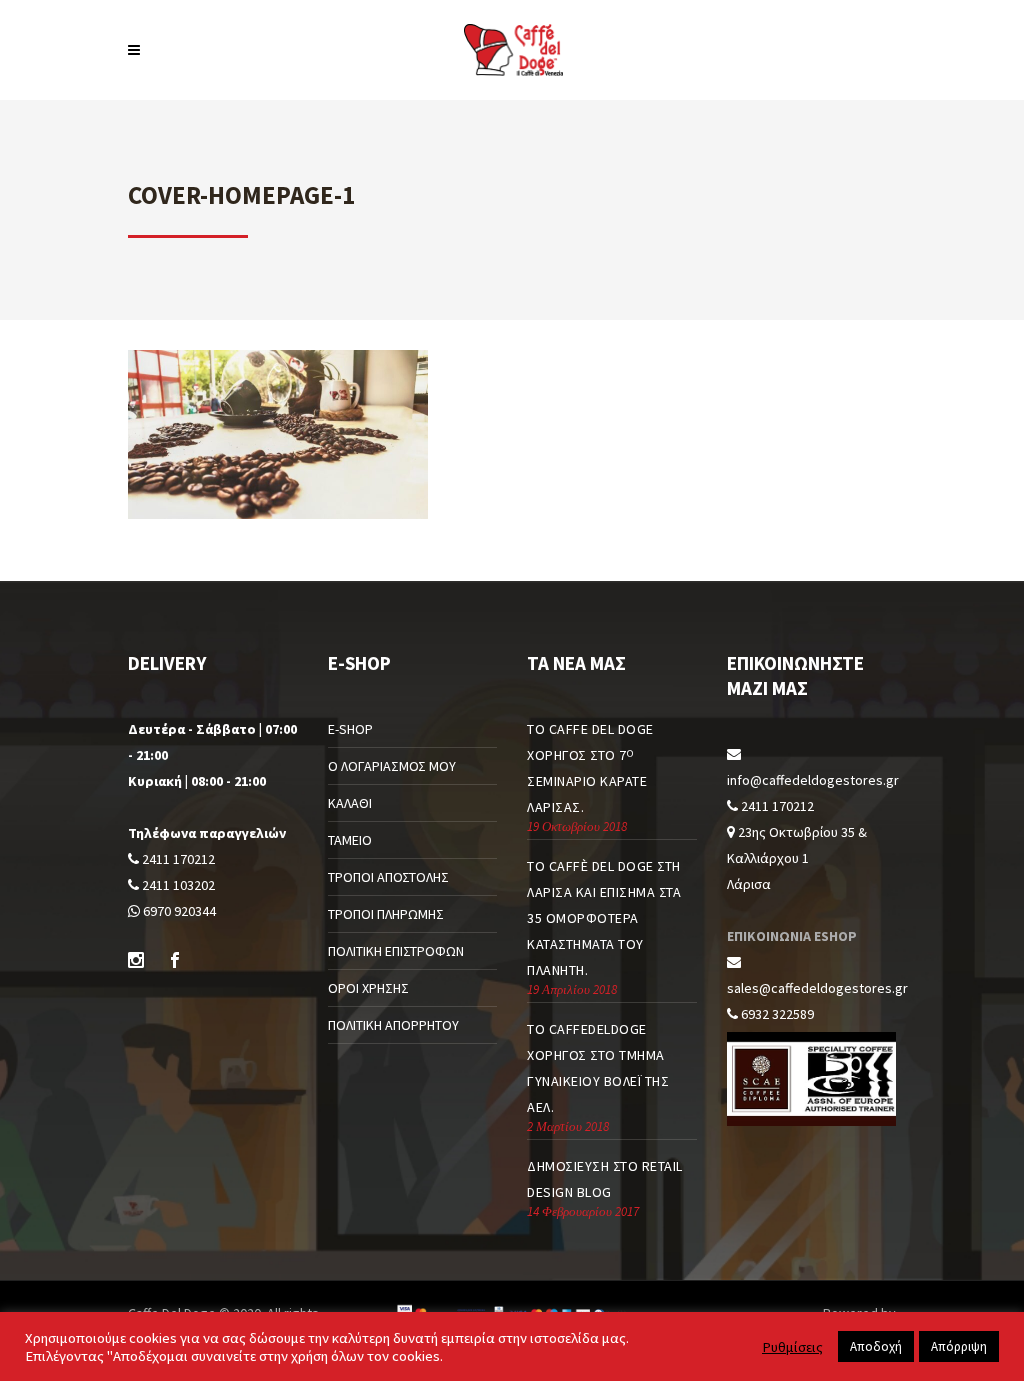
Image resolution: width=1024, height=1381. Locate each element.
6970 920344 (178, 911)
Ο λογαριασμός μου (392, 766)
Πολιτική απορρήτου (393, 1025)
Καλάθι (350, 803)
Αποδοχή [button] (876, 1346)
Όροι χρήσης (368, 988)
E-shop (350, 729)
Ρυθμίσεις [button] (792, 1347)
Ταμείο (350, 840)
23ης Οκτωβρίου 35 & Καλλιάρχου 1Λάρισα (797, 858)
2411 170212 (177, 859)
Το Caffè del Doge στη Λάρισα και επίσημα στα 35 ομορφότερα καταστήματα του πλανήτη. (604, 918)
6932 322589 (776, 1014)
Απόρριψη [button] (959, 1346)
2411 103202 (177, 885)
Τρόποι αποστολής (388, 877)
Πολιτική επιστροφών (396, 951)
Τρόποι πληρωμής (386, 914)
